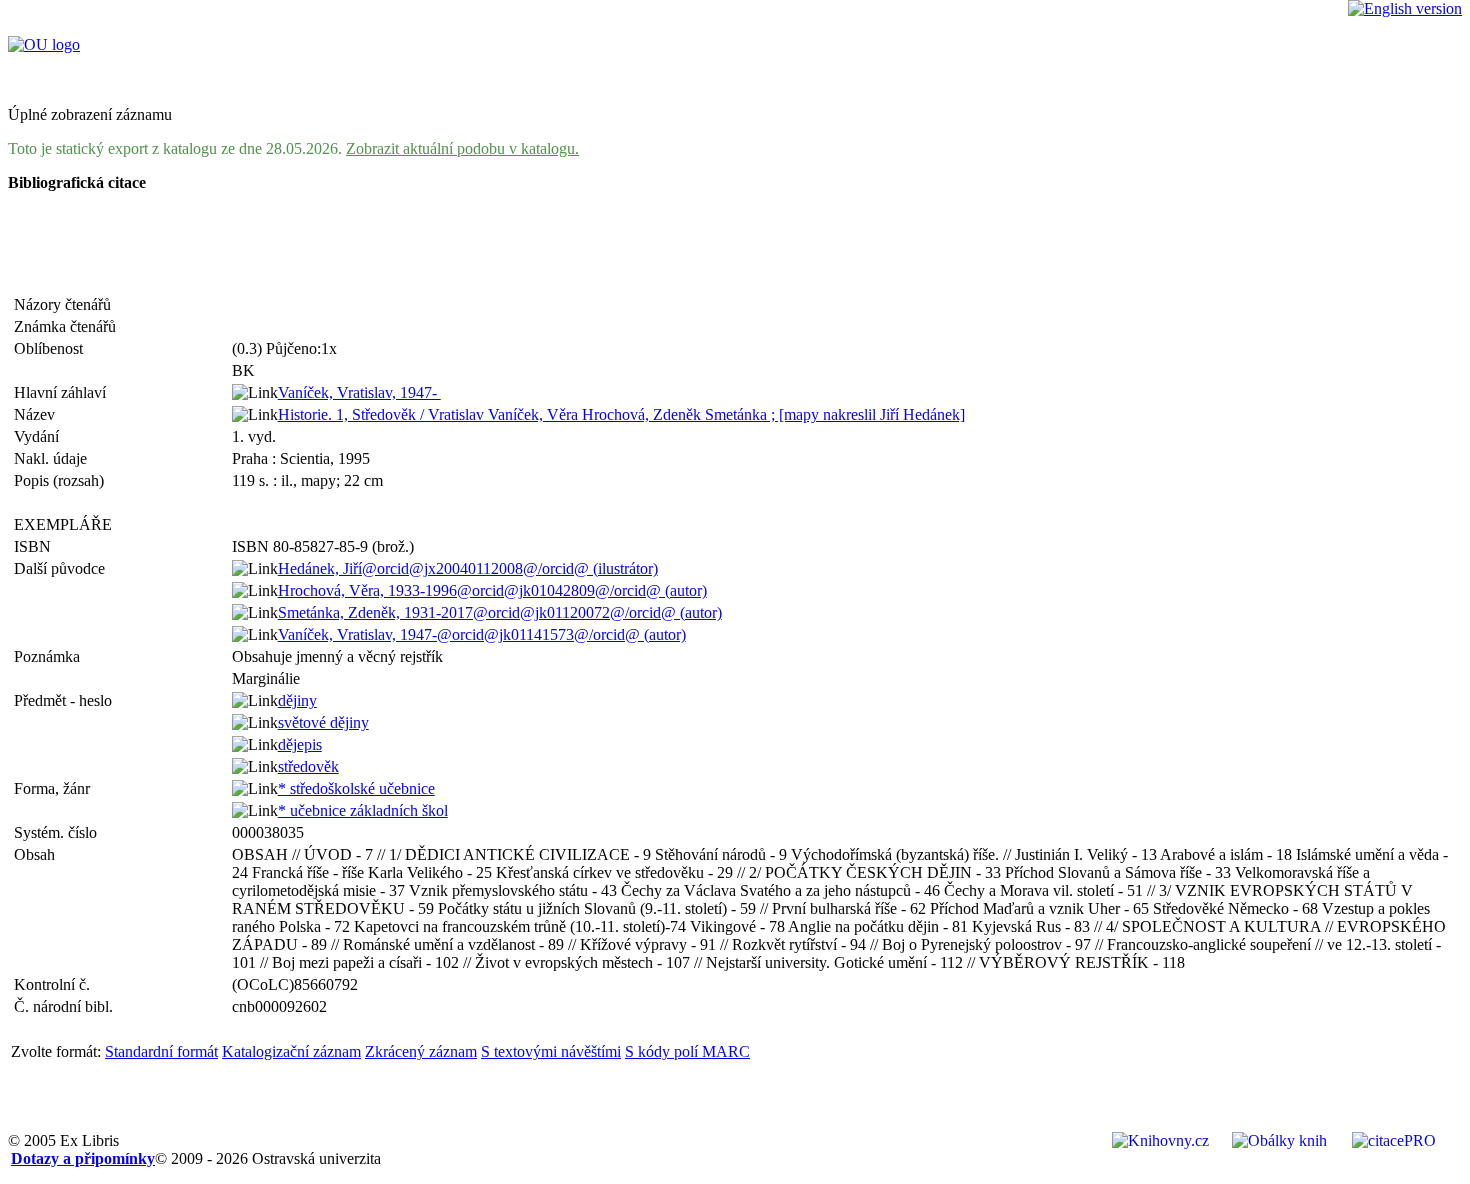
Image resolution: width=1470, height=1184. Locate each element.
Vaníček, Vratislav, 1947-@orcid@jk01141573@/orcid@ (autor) (482, 634)
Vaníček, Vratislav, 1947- (359, 392)
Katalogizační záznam (291, 1051)
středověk (308, 766)
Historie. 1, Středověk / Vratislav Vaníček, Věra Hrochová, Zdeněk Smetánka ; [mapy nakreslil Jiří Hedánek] (621, 414)
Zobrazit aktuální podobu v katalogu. (462, 148)
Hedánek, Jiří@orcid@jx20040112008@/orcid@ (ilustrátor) (468, 568)
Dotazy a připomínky (83, 1158)
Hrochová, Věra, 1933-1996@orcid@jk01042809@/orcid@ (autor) (492, 590)
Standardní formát (161, 1051)
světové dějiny (323, 722)
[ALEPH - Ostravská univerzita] (44, 44)
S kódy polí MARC (687, 1051)
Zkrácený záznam (421, 1051)
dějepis (300, 744)
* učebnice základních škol (363, 810)
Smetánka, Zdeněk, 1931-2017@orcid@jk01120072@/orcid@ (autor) (500, 612)
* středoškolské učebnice (356, 788)
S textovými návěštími (551, 1051)
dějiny (297, 700)
